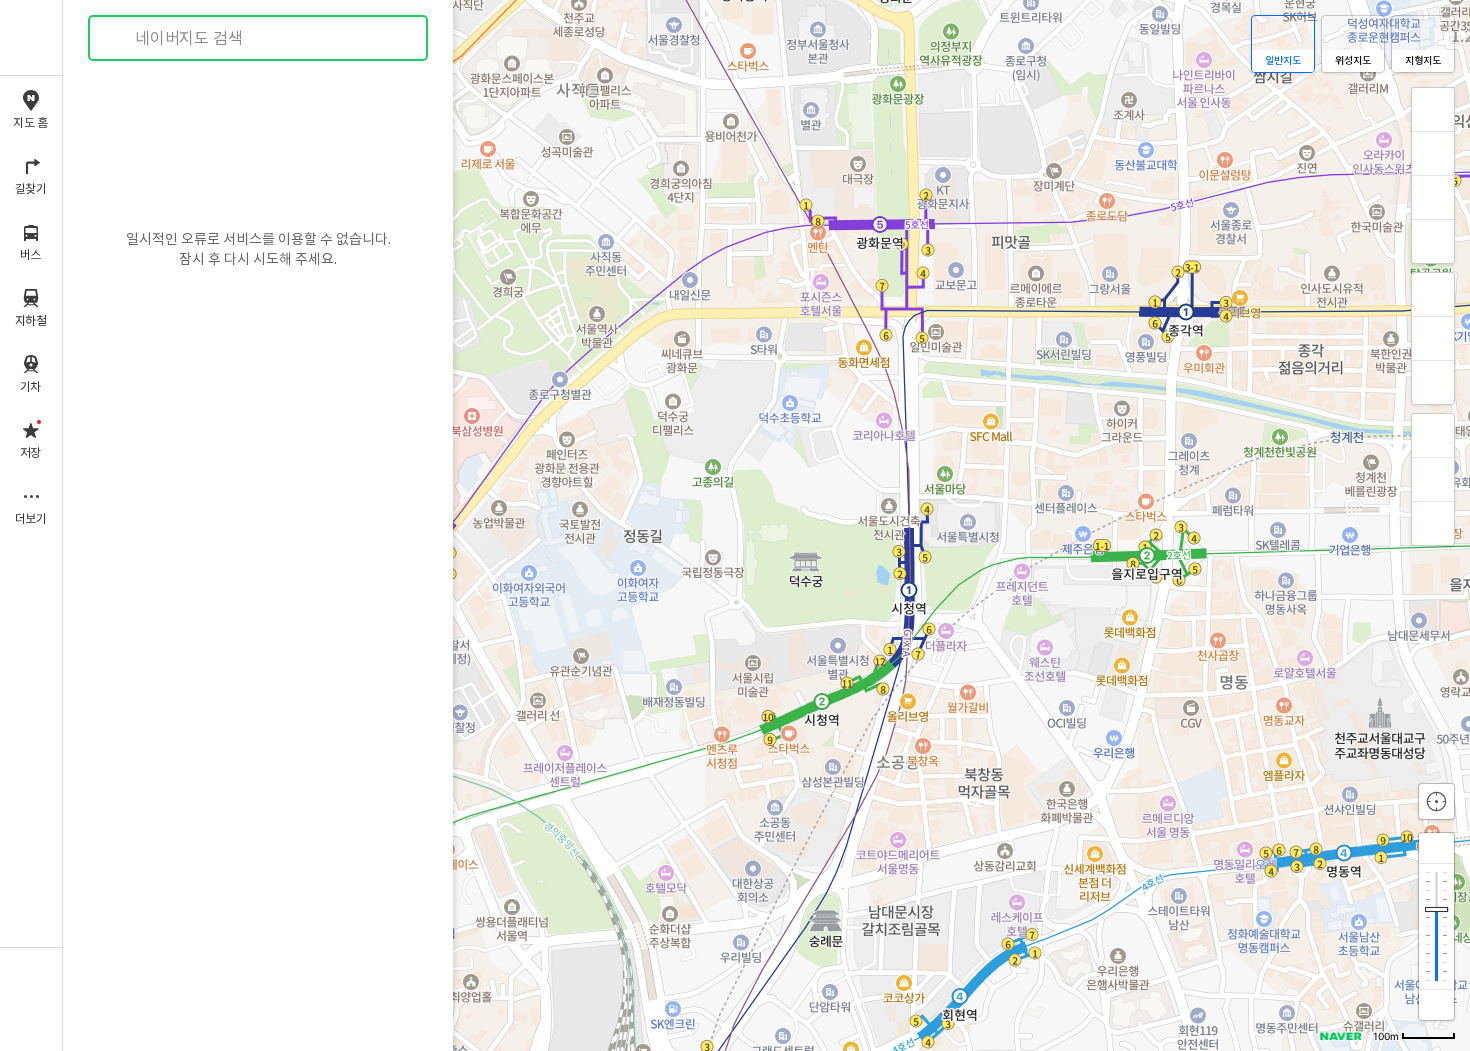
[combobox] (259, 38)
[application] (766, 525)
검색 (118, 38)
